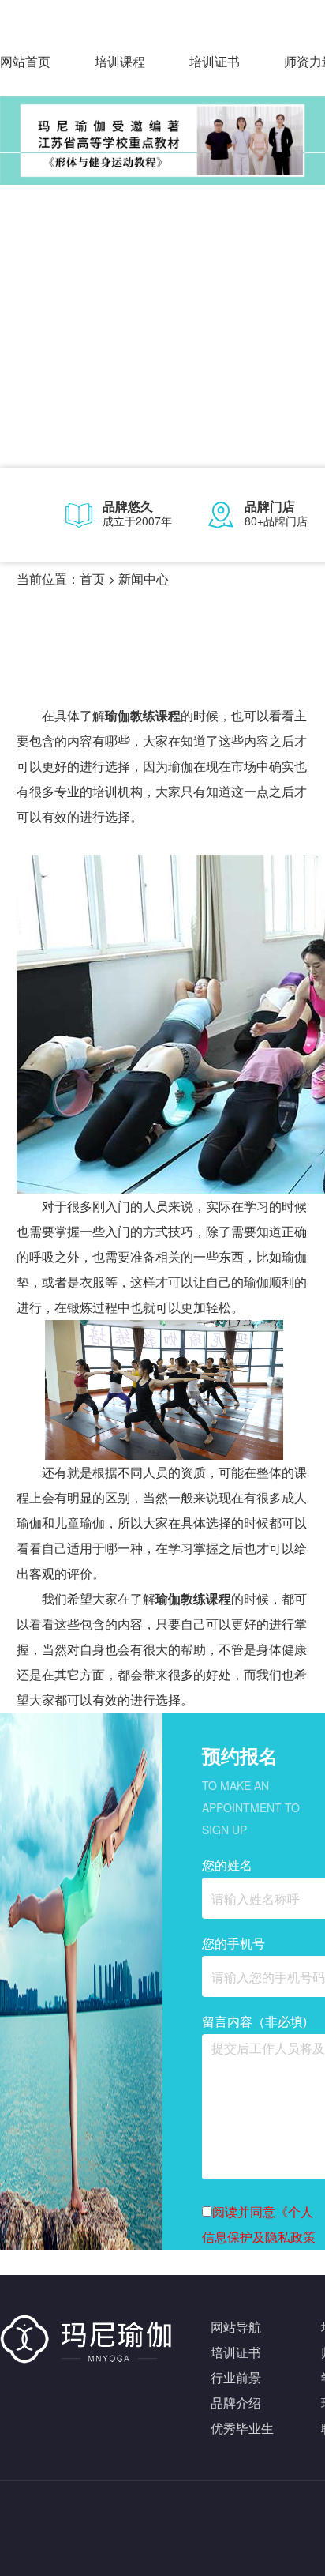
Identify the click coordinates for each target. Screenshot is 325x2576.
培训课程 (120, 61)
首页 (92, 579)
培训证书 (215, 61)
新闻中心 (144, 579)
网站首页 (25, 61)
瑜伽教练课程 (143, 715)
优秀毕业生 (242, 2428)
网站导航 (236, 2327)
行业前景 (236, 2377)
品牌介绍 (236, 2403)
